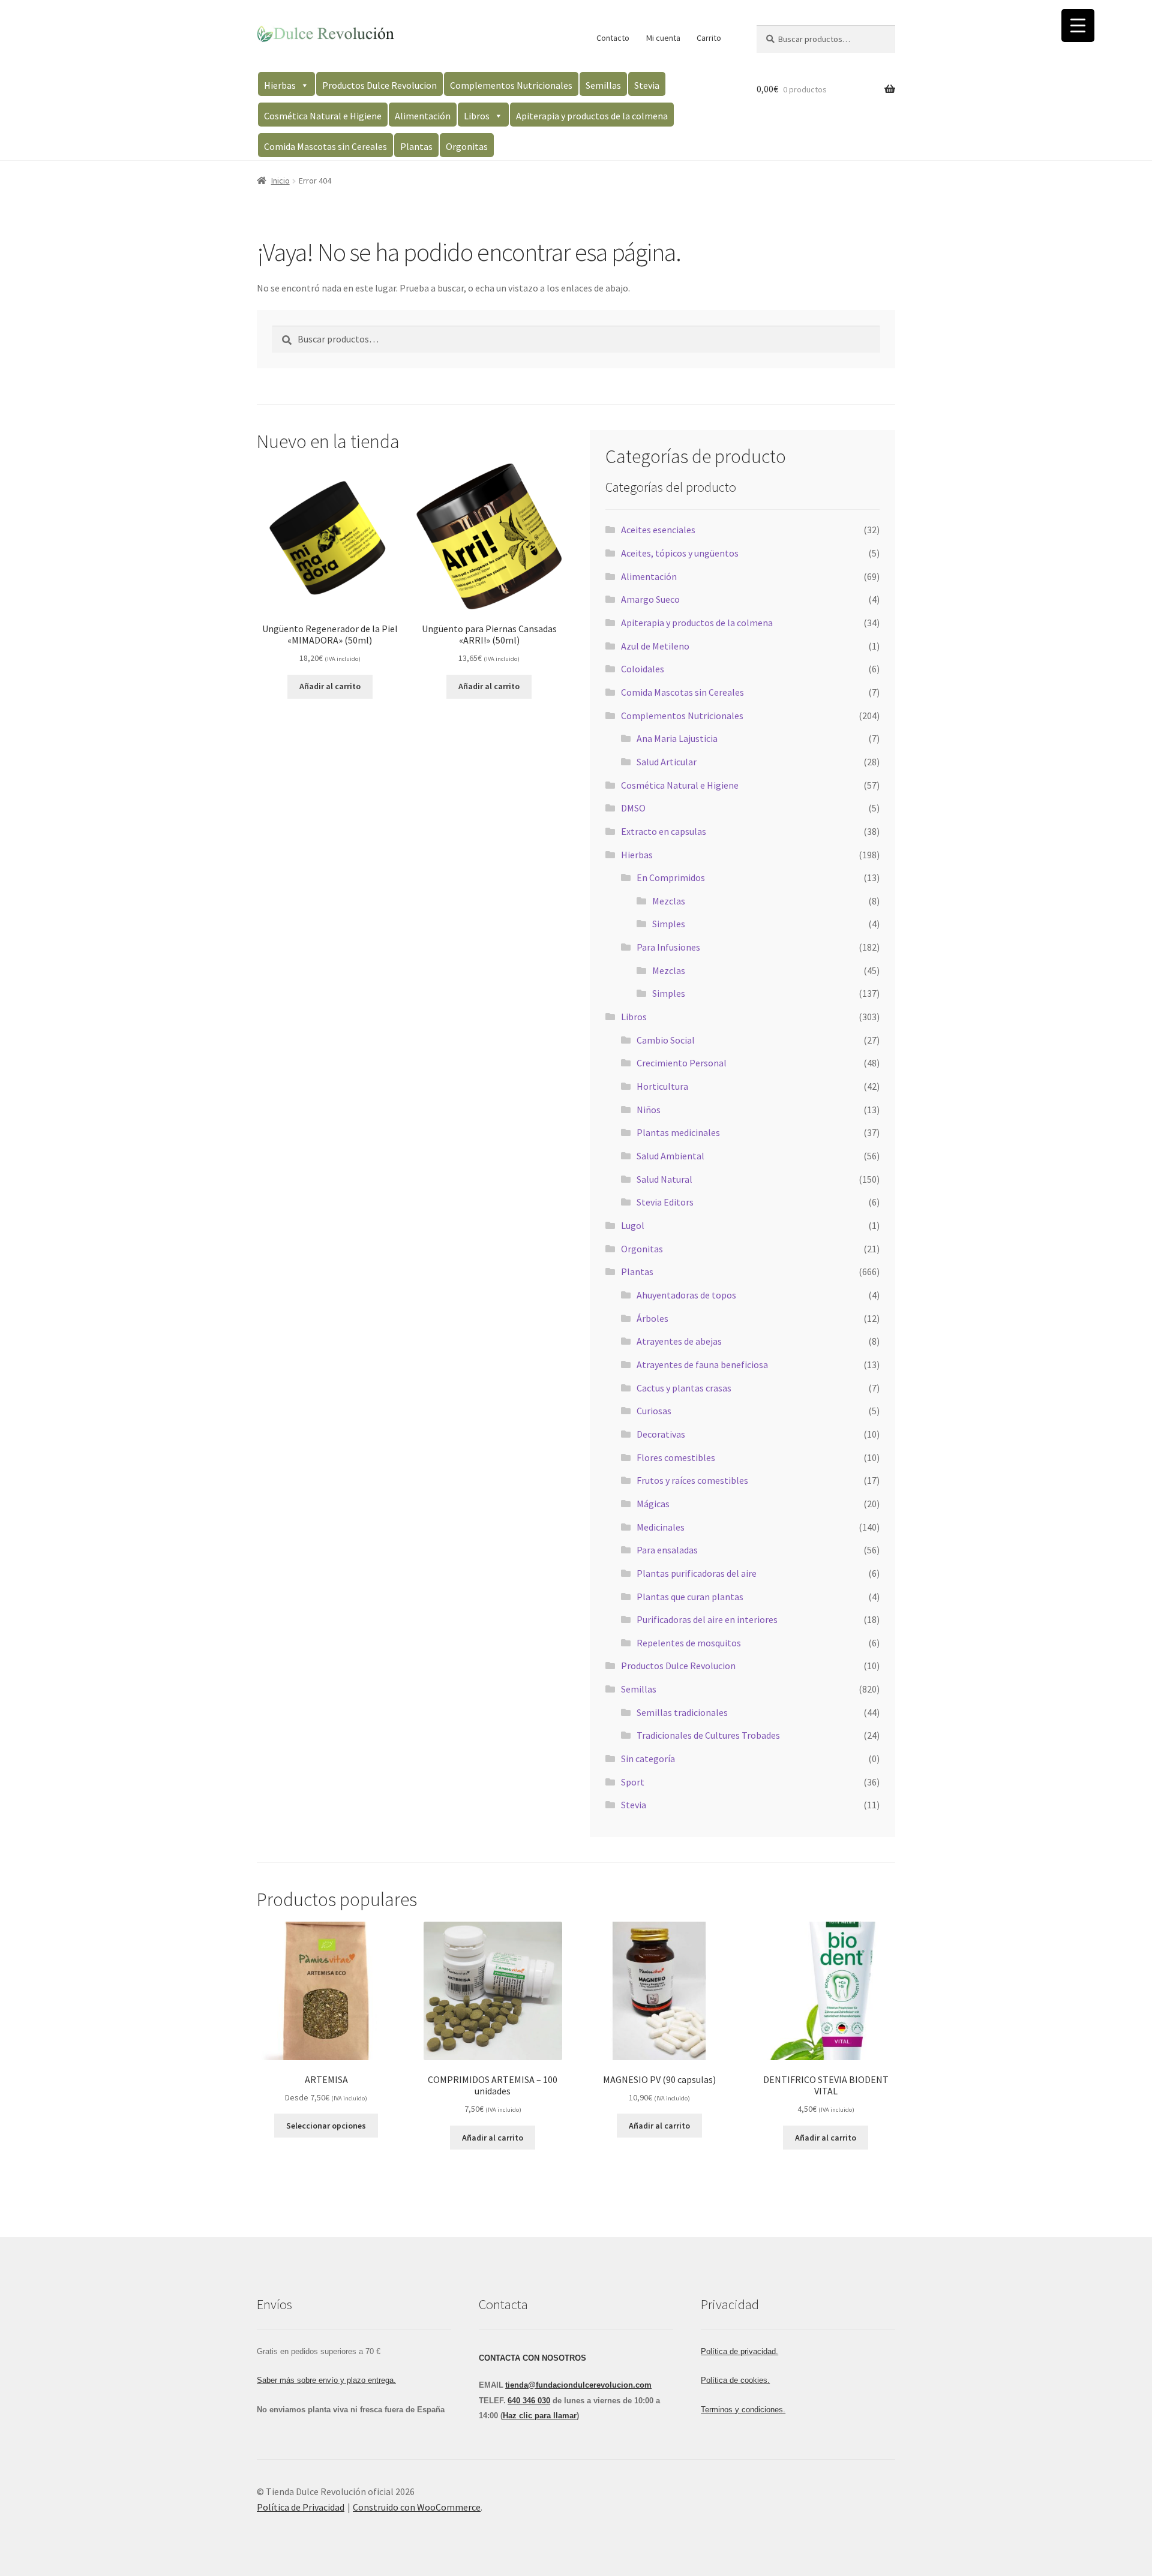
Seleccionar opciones (326, 2126)
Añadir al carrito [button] (330, 686)
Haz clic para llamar (540, 2416)
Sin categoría (648, 1759)
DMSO (633, 808)
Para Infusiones (668, 947)
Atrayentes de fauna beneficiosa (702, 1364)
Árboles (652, 1318)
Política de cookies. (735, 2380)
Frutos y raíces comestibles (692, 1480)
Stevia (647, 85)
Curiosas (654, 1411)
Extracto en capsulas (664, 831)
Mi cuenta (663, 38)
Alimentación (423, 116)
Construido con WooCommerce (417, 2507)
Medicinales (661, 1527)
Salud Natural (664, 1179)
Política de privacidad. (739, 2351)
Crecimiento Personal (682, 1063)
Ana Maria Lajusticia (677, 738)
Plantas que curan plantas (690, 1597)
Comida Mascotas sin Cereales (325, 146)
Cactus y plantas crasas (684, 1388)
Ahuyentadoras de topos (686, 1295)
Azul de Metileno (655, 646)
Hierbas (280, 85)
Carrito (709, 38)
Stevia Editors (665, 1202)
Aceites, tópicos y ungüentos (680, 553)
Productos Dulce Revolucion (379, 85)
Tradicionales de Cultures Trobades (708, 1735)
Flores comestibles (676, 1457)
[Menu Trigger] (1078, 25)
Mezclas (669, 901)
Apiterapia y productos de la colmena (592, 116)
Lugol (633, 1225)
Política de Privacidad (301, 2507)
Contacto (613, 38)
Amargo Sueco (650, 599)
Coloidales (643, 669)
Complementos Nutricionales (511, 85)
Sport (633, 1782)
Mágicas (653, 1504)
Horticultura (662, 1086)
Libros (477, 116)
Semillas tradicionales (682, 1712)
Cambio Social (666, 1040)
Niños (649, 1110)
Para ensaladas (667, 1550)
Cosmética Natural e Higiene (323, 116)
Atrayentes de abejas (679, 1341)
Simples (669, 924)
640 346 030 (529, 2401)
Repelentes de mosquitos (689, 1643)
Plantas (416, 146)
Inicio (280, 181)
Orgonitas (467, 146)
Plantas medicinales (678, 1132)
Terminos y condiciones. (743, 2410)
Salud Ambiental (670, 1156)
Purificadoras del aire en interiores (707, 1619)
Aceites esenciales (658, 530)
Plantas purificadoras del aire (697, 1573)
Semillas (603, 85)
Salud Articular (667, 762)
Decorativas (661, 1434)
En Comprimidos (671, 877)
